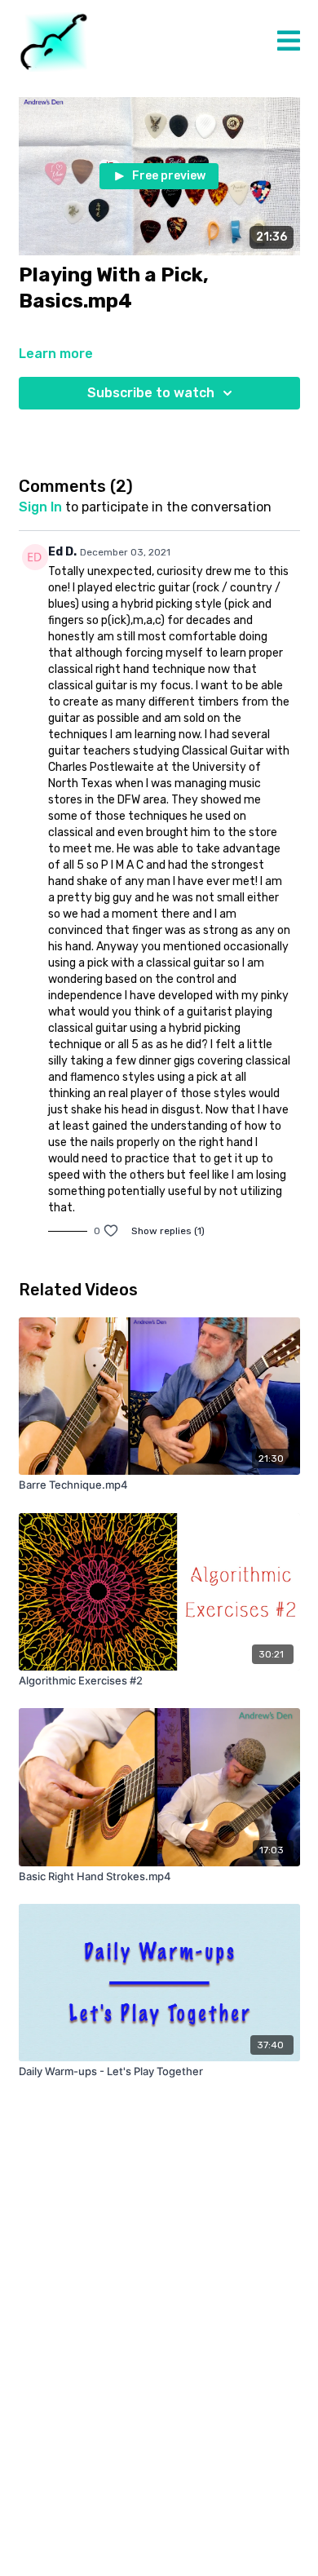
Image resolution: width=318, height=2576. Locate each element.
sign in (40, 507)
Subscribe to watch (151, 393)
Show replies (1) (168, 1231)
